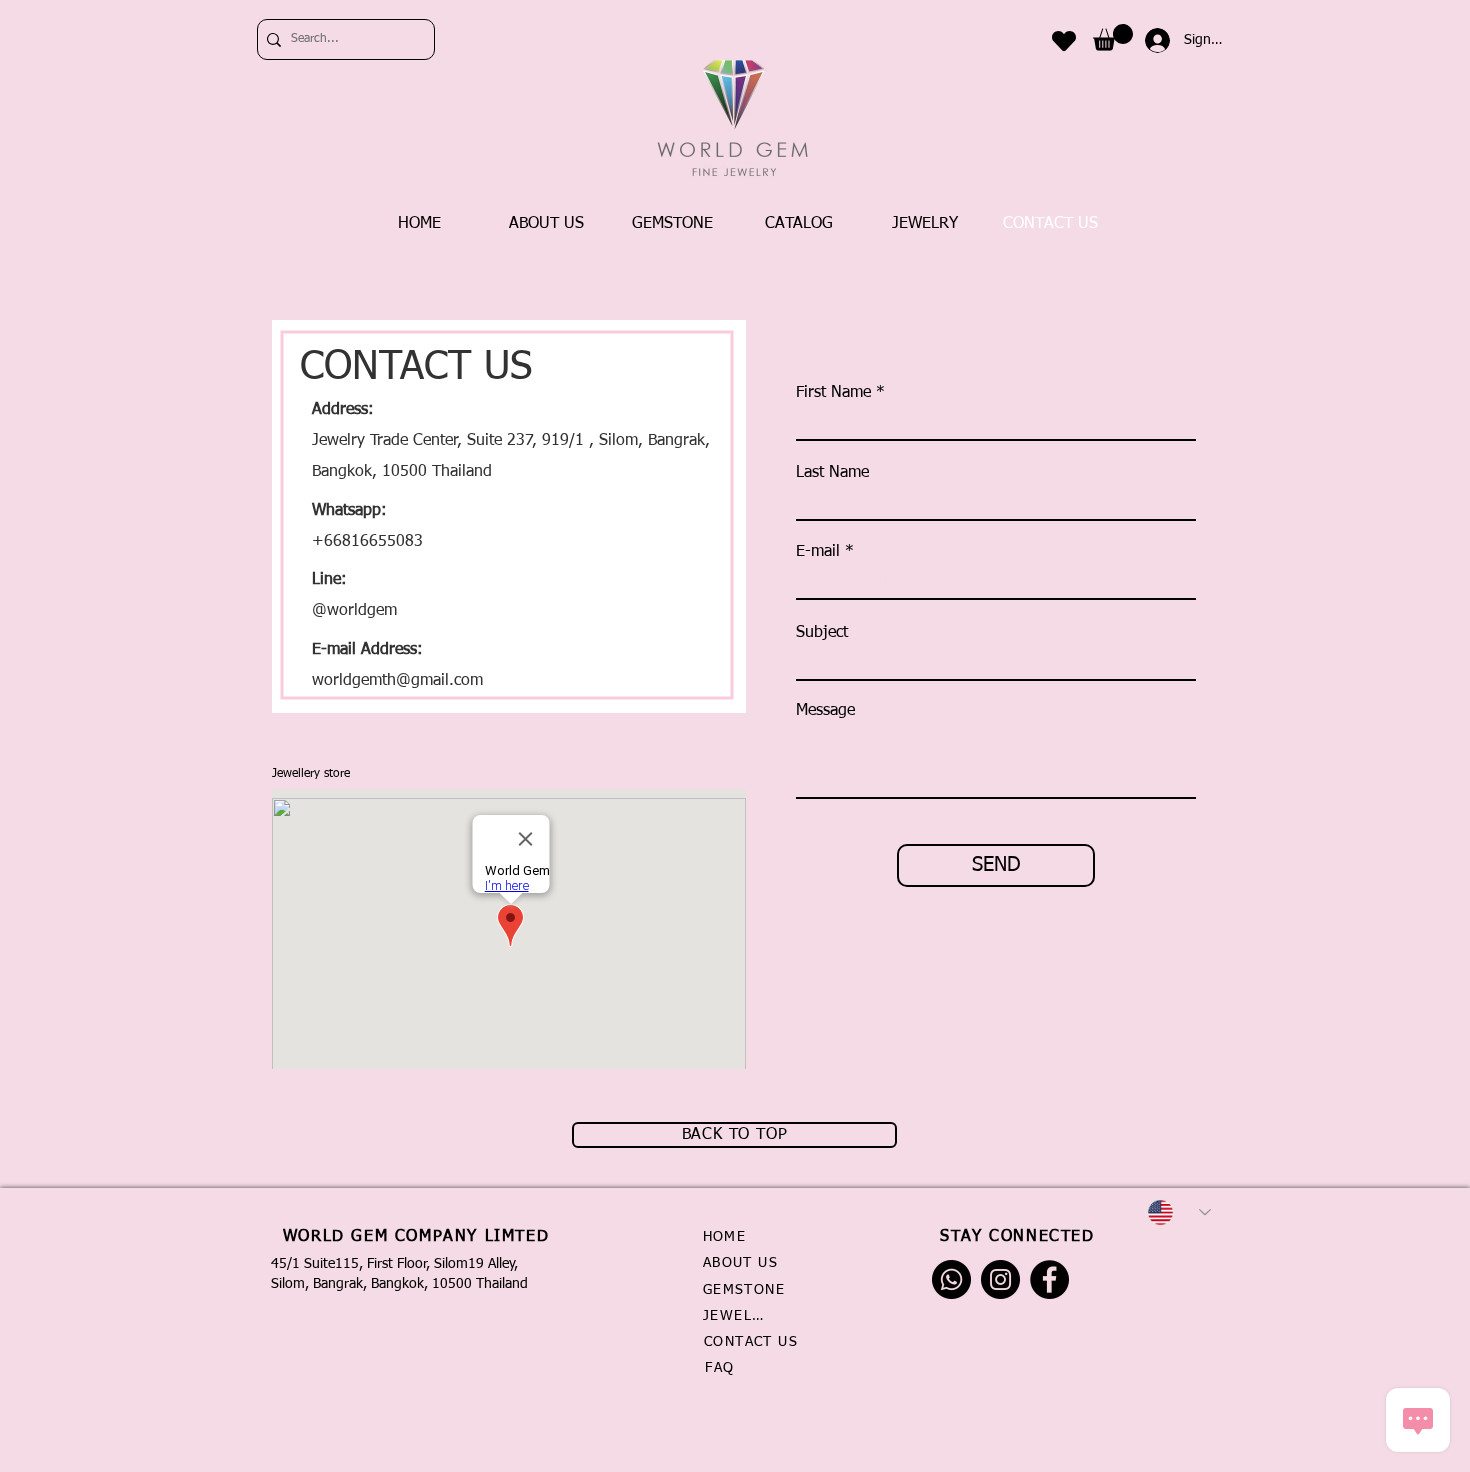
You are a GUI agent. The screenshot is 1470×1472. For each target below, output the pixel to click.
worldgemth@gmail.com (397, 681)
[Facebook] (1049, 1279)
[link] (1113, 37)
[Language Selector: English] (1179, 1212)
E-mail (818, 552)
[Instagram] (1000, 1279)
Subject (822, 633)
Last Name (832, 473)
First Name (833, 393)
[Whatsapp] (951, 1279)
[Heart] (1064, 40)
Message (825, 711)
